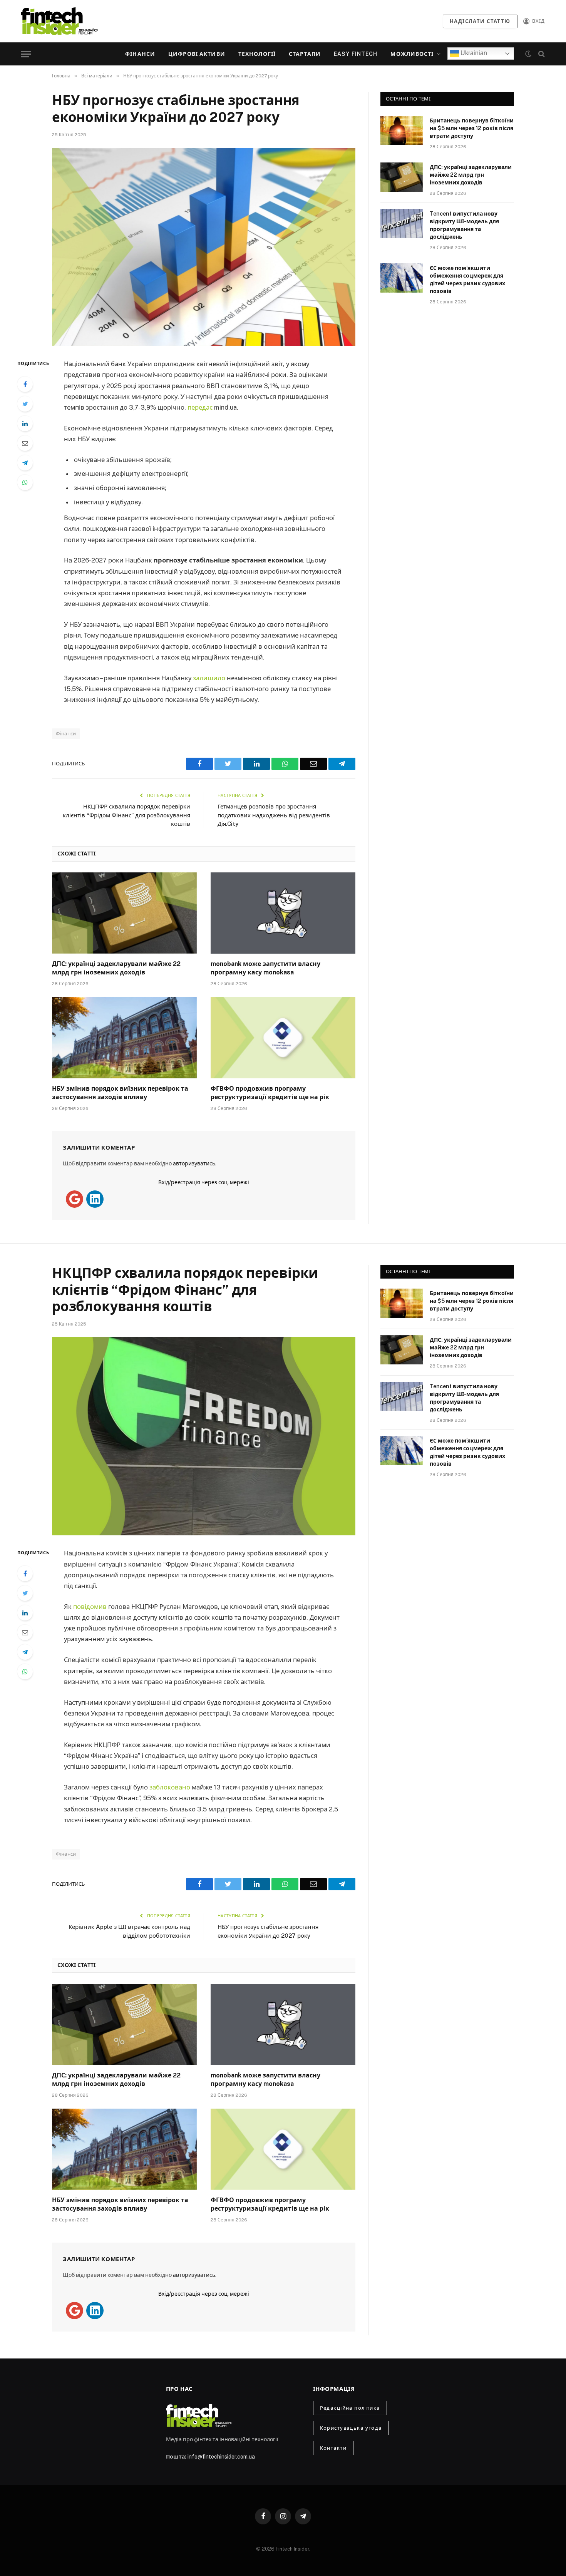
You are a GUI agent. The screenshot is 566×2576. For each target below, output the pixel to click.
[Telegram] (25, 463)
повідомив (90, 1607)
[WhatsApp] (25, 482)
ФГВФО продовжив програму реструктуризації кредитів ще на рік (270, 1093)
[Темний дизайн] (528, 54)
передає (200, 407)
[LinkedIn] (25, 423)
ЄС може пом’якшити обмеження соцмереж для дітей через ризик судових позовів (467, 280)
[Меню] (26, 54)
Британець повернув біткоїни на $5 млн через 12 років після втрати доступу (472, 128)
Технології (257, 54)
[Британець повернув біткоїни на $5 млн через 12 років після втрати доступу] (402, 131)
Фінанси (140, 54)
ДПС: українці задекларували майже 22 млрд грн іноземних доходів (116, 968)
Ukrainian (473, 53)
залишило (209, 678)
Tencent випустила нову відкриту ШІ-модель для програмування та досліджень (464, 225)
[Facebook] (25, 384)
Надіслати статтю (480, 21)
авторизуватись (194, 1163)
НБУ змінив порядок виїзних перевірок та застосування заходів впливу (120, 1093)
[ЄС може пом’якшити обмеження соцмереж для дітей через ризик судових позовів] (402, 278)
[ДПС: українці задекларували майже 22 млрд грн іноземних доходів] (124, 913)
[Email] (25, 443)
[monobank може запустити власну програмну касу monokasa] (283, 913)
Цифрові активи (197, 54)
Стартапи (305, 54)
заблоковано (170, 1787)
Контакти (333, 2448)
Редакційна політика (350, 2408)
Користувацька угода (351, 2428)
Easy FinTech (356, 54)
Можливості (412, 54)
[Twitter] (25, 404)
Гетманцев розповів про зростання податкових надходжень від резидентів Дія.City (274, 815)
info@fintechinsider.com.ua (221, 2457)
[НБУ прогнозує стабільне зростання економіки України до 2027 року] (204, 247)
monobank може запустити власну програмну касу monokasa (265, 968)
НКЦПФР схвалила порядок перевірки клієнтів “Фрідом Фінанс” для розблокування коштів (126, 815)
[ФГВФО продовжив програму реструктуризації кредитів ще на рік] (283, 1038)
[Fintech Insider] (60, 21)
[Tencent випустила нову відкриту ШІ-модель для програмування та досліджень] (402, 224)
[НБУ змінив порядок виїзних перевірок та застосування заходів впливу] (124, 1038)
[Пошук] (541, 54)
